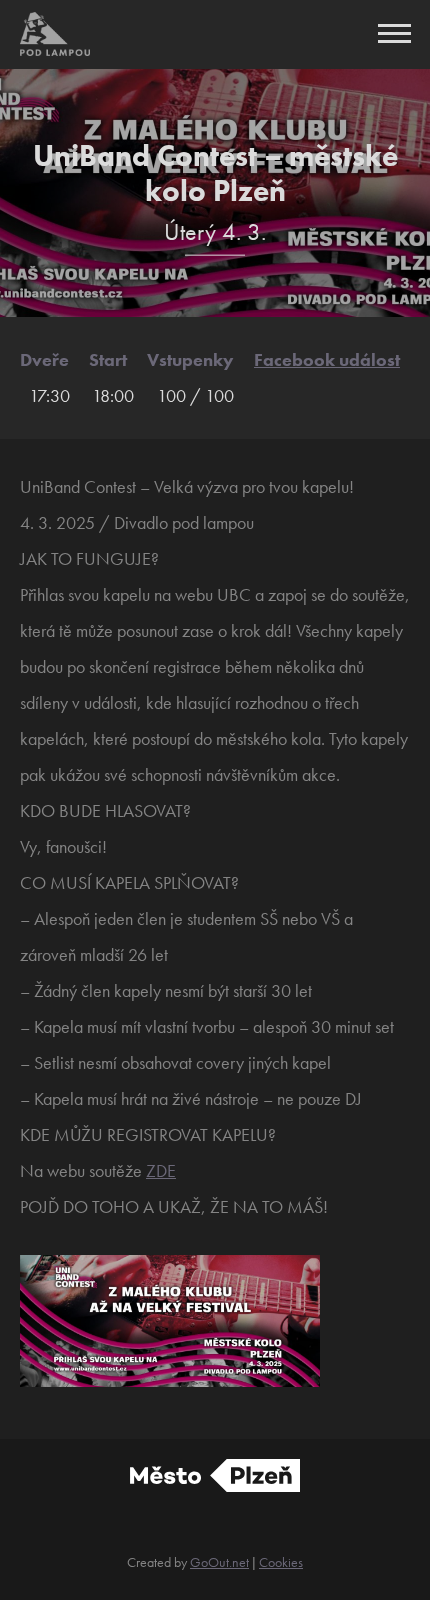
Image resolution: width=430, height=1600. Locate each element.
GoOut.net (219, 1562)
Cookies (281, 1562)
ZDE (161, 1170)
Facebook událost (327, 359)
